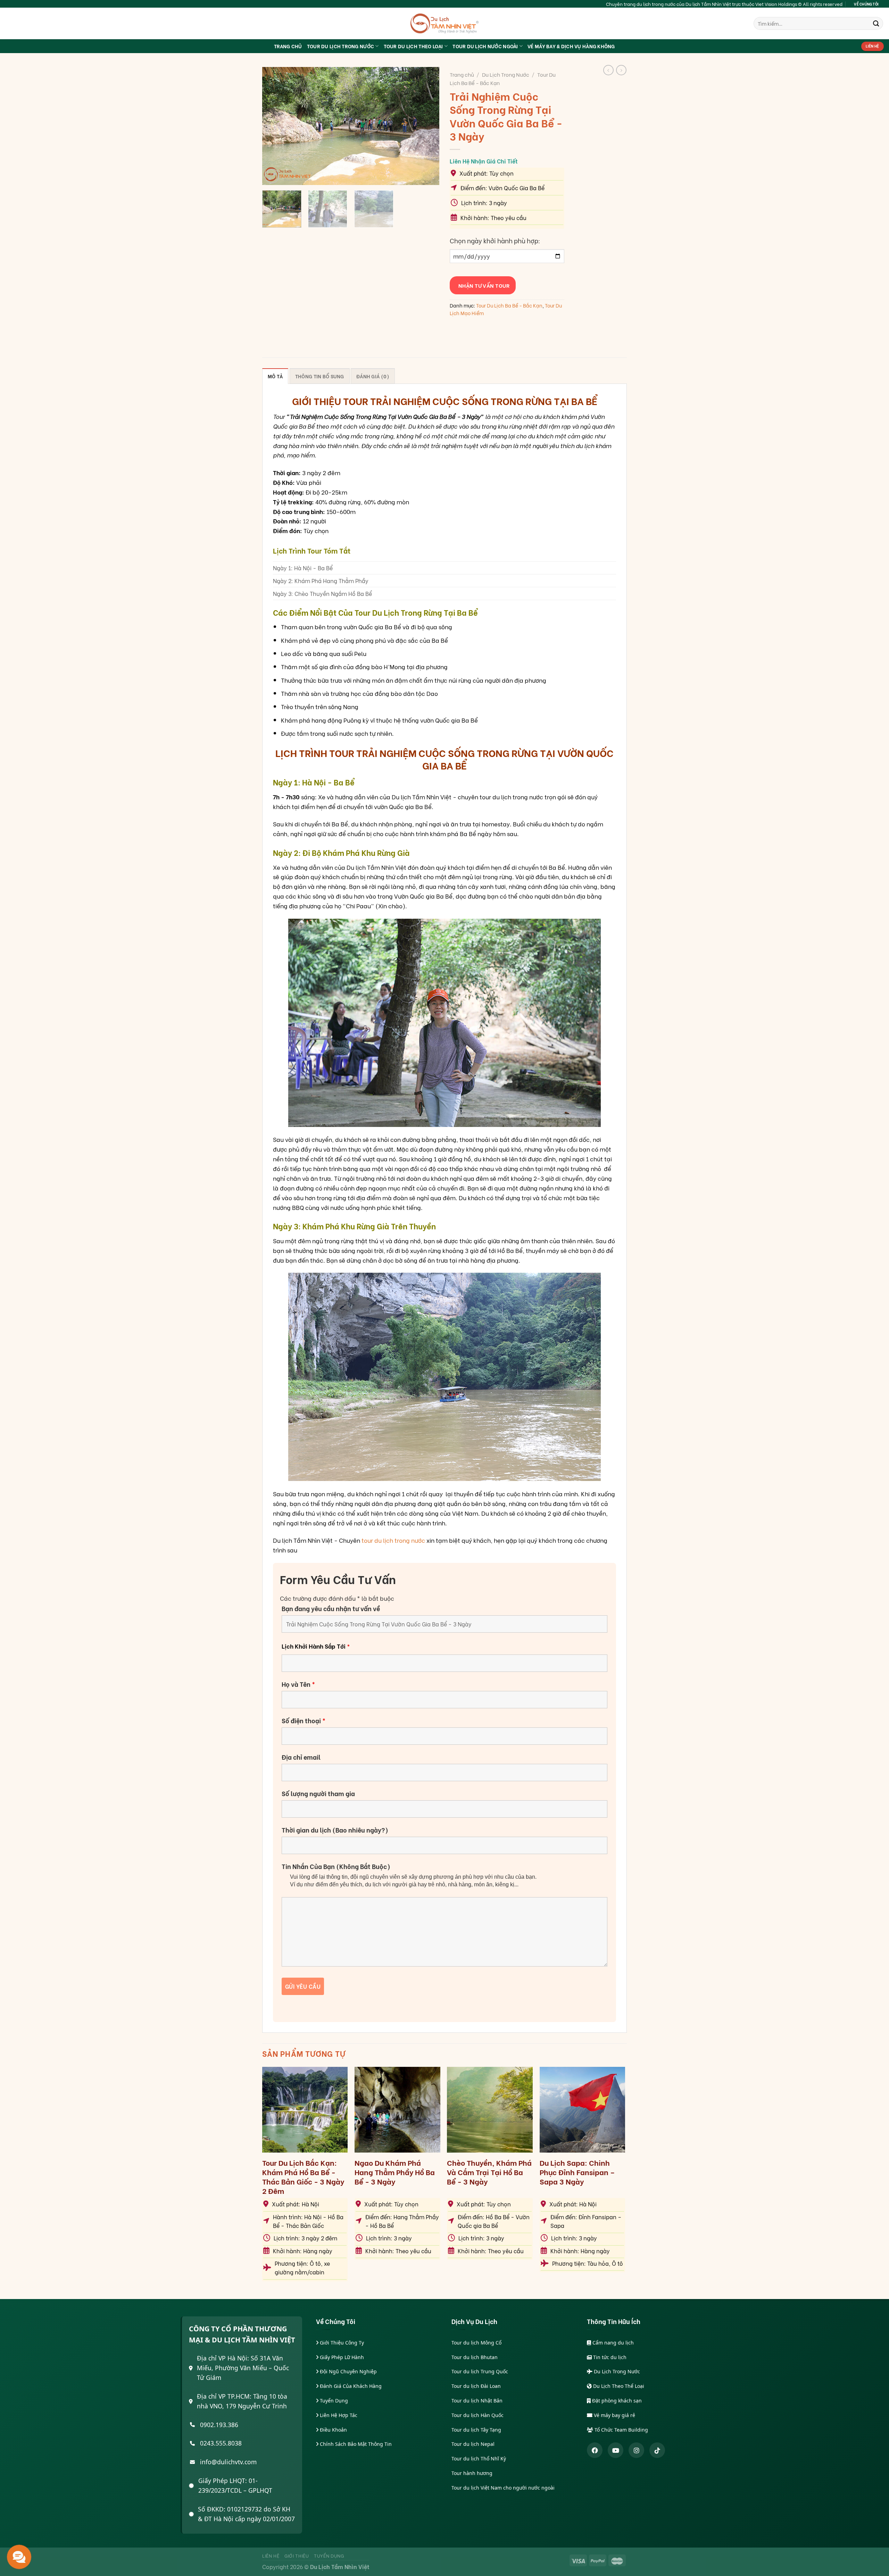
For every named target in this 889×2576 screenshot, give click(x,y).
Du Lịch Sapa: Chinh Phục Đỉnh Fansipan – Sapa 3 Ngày (577, 2172)
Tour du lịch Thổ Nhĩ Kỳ (479, 2459)
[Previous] (274, 126)
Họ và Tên (298, 1684)
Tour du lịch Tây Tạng (476, 2430)
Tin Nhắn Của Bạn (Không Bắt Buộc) (336, 1866)
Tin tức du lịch (609, 2357)
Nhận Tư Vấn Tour (483, 285)
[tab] (275, 376)
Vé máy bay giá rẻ (614, 2415)
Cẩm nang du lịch (612, 2343)
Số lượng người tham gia (318, 1793)
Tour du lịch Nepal (473, 2444)
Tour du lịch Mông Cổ (476, 2343)
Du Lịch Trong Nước (506, 74)
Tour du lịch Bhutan (475, 2357)
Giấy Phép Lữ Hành (341, 2357)
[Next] (427, 126)
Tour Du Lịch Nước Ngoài (485, 46)
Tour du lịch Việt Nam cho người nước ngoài (503, 2488)
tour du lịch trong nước (393, 1540)
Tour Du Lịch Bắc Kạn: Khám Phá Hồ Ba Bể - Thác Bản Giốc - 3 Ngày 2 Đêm (303, 2177)
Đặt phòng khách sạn (616, 2401)
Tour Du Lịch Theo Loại (413, 46)
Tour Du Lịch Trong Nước (340, 46)
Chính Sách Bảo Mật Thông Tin (355, 2444)
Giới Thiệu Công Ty (341, 2343)
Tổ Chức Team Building (621, 2430)
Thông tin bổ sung (320, 376)
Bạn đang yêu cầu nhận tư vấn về (331, 1608)
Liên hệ (271, 2556)
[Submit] (876, 23)
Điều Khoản (333, 2430)
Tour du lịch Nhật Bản (477, 2401)
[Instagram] (636, 2450)
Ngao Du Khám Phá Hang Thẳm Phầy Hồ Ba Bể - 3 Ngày (395, 2172)
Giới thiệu (297, 2556)
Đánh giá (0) (373, 376)
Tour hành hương (472, 2473)
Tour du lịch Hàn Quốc (477, 2415)
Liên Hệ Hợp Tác (338, 2415)
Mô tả (275, 376)
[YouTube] (616, 2450)
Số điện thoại (304, 1720)
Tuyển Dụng (333, 2401)
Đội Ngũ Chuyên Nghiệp (348, 2371)
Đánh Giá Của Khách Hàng (350, 2386)
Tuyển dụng (329, 2556)
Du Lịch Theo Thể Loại (618, 2386)
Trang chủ (462, 74)
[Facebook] (595, 2450)
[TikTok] (657, 2450)
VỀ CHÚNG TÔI (866, 4)
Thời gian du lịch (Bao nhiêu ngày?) (335, 1830)
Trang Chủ (288, 46)
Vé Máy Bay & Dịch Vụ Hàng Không (571, 46)
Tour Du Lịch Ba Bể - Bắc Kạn (509, 305)
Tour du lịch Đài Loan (476, 2386)
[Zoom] (272, 176)
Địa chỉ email (301, 1757)
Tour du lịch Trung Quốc (480, 2371)
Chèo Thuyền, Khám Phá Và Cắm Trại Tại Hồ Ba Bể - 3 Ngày (489, 2172)
